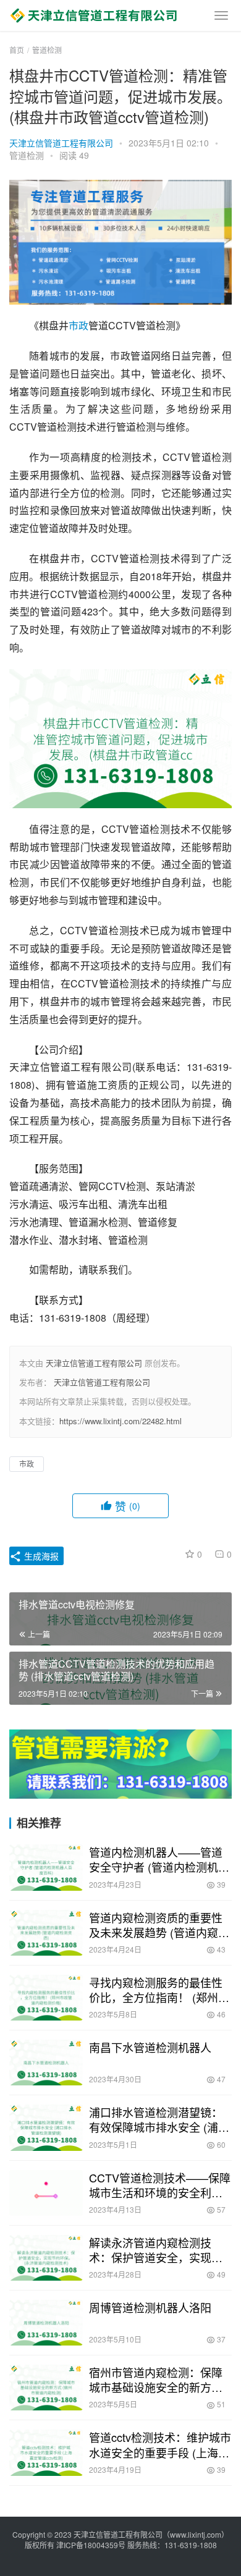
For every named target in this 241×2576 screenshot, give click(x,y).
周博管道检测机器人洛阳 (150, 2307)
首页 (17, 50)
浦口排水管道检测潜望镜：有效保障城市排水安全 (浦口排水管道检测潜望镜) (159, 2119)
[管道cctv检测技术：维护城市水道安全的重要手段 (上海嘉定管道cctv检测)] (46, 2452)
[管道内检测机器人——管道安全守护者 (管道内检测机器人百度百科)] (46, 1867)
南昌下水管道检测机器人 (150, 2047)
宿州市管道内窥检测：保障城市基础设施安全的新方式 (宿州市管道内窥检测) (156, 2380)
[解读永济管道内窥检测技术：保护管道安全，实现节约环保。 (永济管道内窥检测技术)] (46, 2258)
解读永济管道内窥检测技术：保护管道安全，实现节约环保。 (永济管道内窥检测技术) (159, 2250)
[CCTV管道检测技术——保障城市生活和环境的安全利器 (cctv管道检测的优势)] (46, 2193)
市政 (78, 325)
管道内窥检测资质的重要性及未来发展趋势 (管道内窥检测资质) (159, 1925)
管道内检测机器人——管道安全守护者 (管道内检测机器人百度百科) (159, 1859)
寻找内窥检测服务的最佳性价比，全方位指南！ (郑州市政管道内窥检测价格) (159, 1990)
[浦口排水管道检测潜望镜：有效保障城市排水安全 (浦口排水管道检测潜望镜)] (46, 2127)
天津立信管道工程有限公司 (61, 143)
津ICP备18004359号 (92, 2545)
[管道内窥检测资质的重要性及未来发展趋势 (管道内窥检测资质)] (46, 1933)
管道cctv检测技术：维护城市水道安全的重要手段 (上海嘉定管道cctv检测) (160, 2444)
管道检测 (27, 155)
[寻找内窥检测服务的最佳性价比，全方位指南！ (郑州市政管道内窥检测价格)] (46, 1998)
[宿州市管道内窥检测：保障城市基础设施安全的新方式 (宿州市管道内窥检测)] (46, 2388)
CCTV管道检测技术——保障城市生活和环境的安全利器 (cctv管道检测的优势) (160, 2185)
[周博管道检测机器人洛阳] (46, 2323)
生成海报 (40, 1556)
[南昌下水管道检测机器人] (46, 2063)
